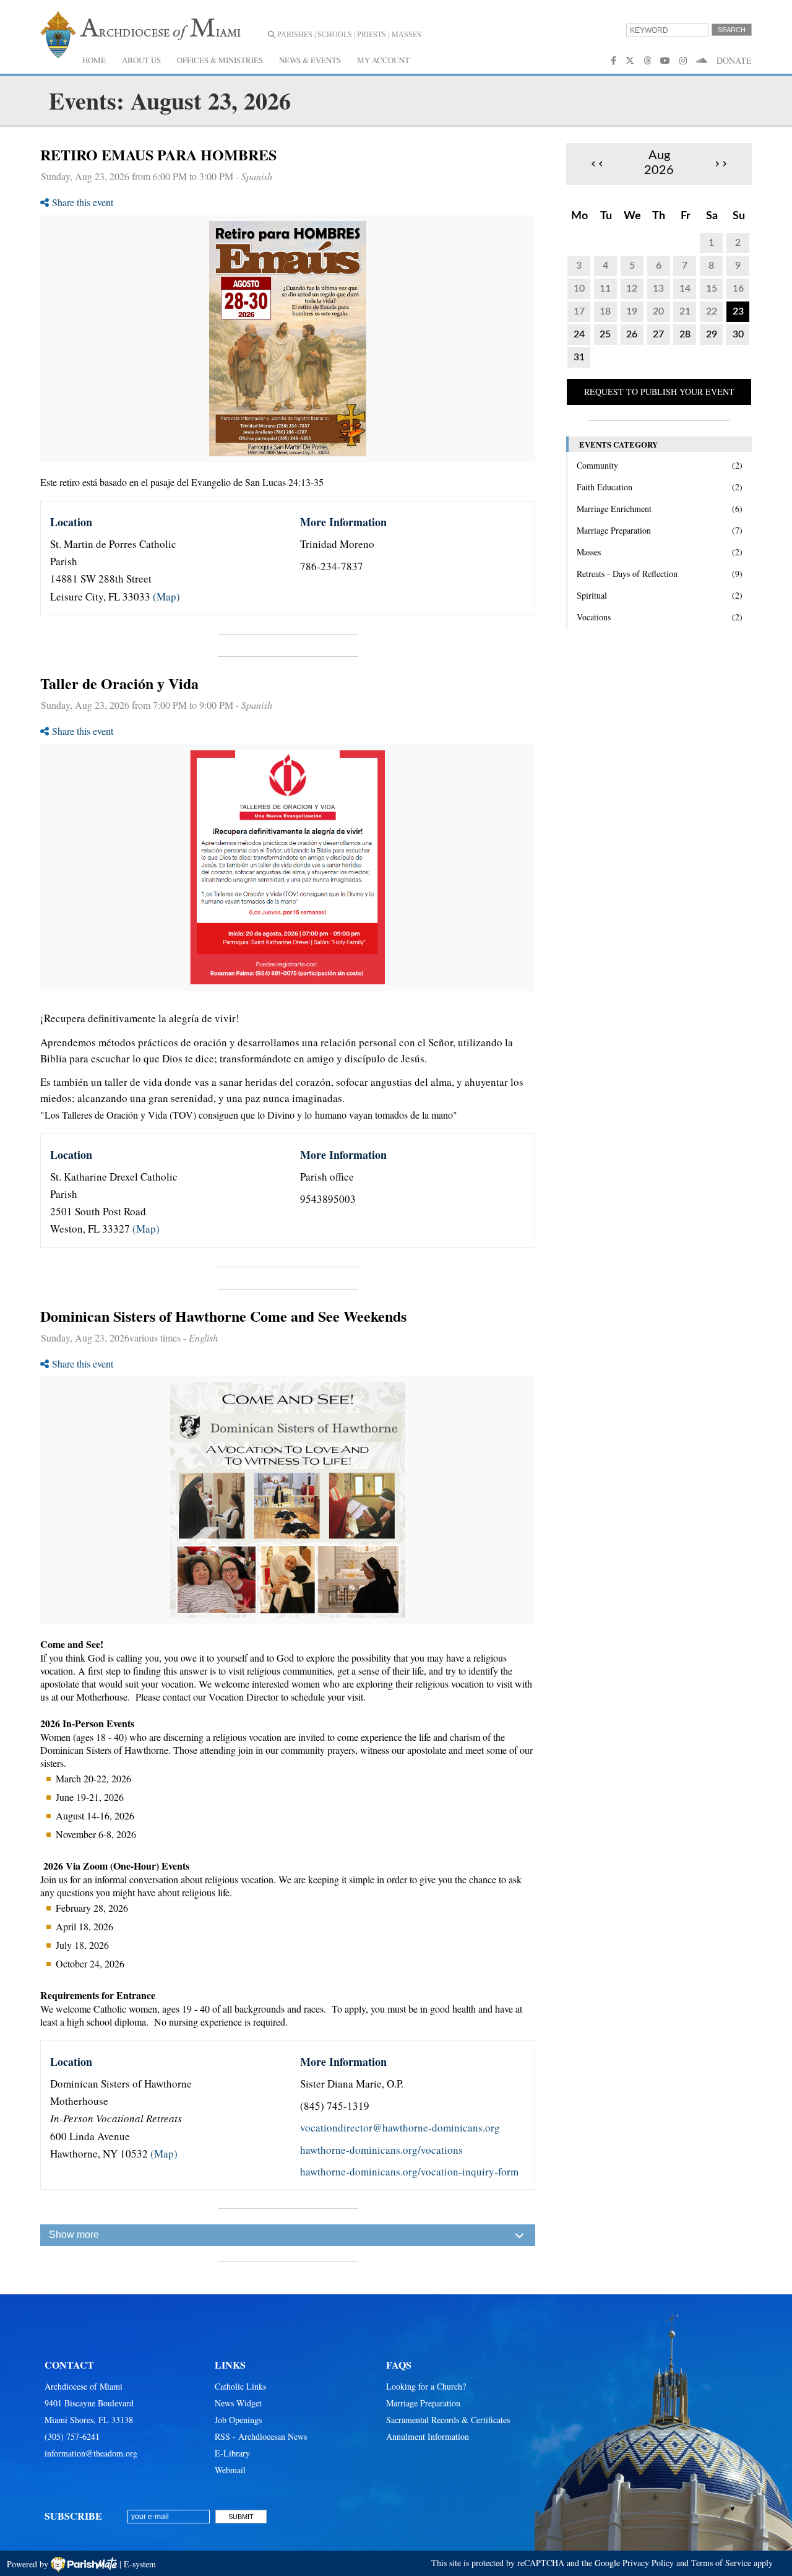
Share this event (83, 202)
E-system (140, 2564)
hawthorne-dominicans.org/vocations (381, 2150)
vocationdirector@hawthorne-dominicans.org (400, 2127)
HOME (94, 60)
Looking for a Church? (426, 2386)
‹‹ (597, 163)
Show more (74, 2235)
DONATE (734, 60)
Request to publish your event (659, 392)
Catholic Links (240, 2386)
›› (721, 163)
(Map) (166, 596)
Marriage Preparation (423, 2403)
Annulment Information (428, 2436)
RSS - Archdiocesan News (261, 2436)
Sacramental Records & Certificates (448, 2420)
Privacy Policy (648, 2563)
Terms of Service (721, 2563)
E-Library (232, 2453)
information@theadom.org (91, 2453)
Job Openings (238, 2420)
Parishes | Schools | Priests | (332, 35)
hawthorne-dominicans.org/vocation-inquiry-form (409, 2171)
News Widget (238, 2403)
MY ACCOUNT (383, 60)
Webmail (230, 2470)
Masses (407, 35)
